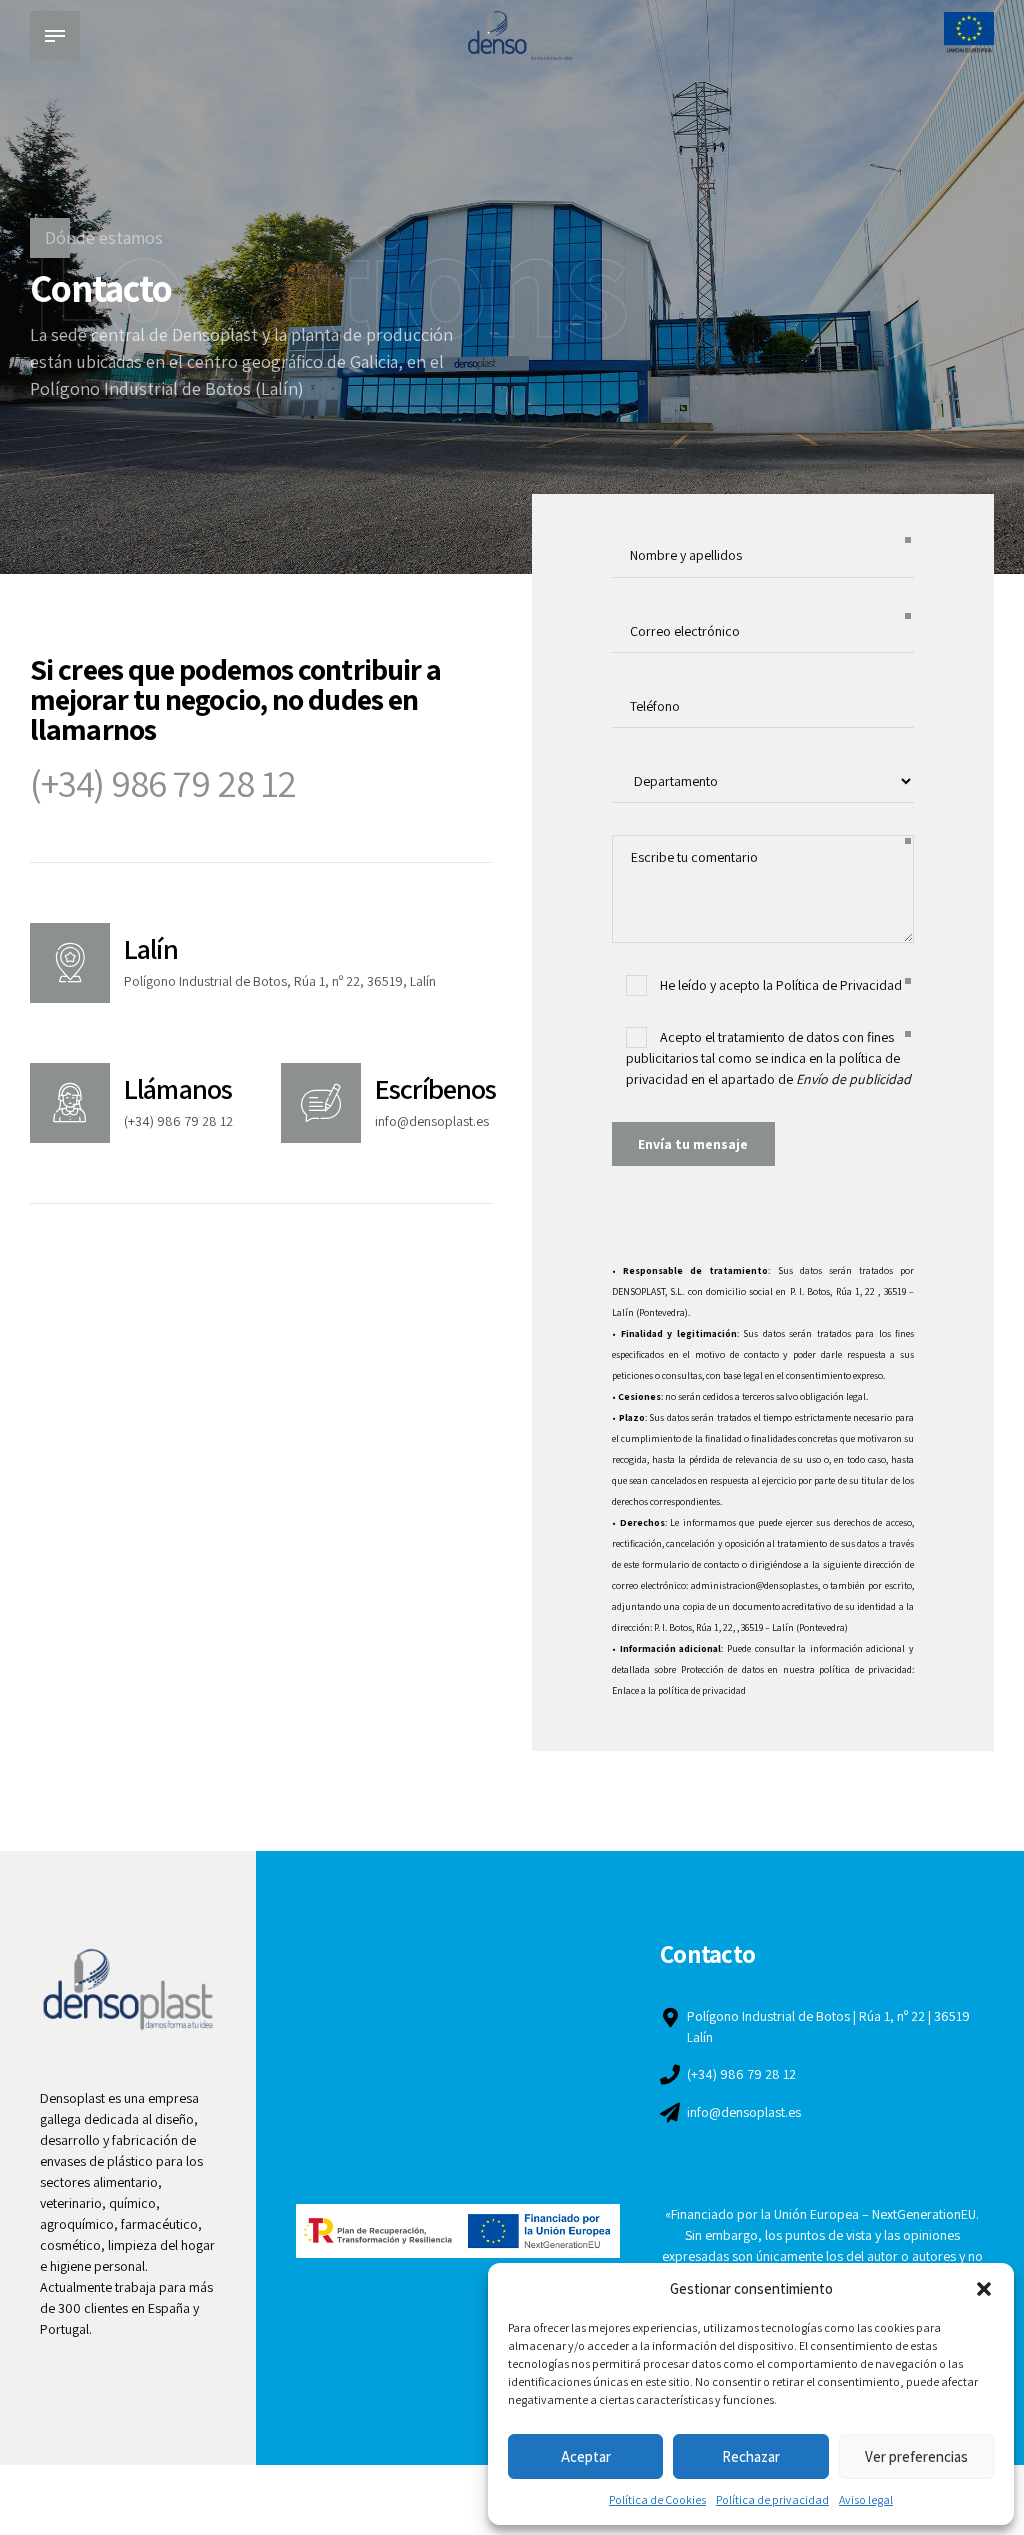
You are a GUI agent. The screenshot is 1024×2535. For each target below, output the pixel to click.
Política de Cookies (657, 2499)
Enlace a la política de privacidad (679, 1690)
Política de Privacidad (839, 985)
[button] (984, 2289)
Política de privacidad (772, 2499)
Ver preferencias (916, 2456)
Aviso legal (866, 2499)
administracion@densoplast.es (754, 1585)
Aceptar (586, 2456)
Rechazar (751, 2456)
